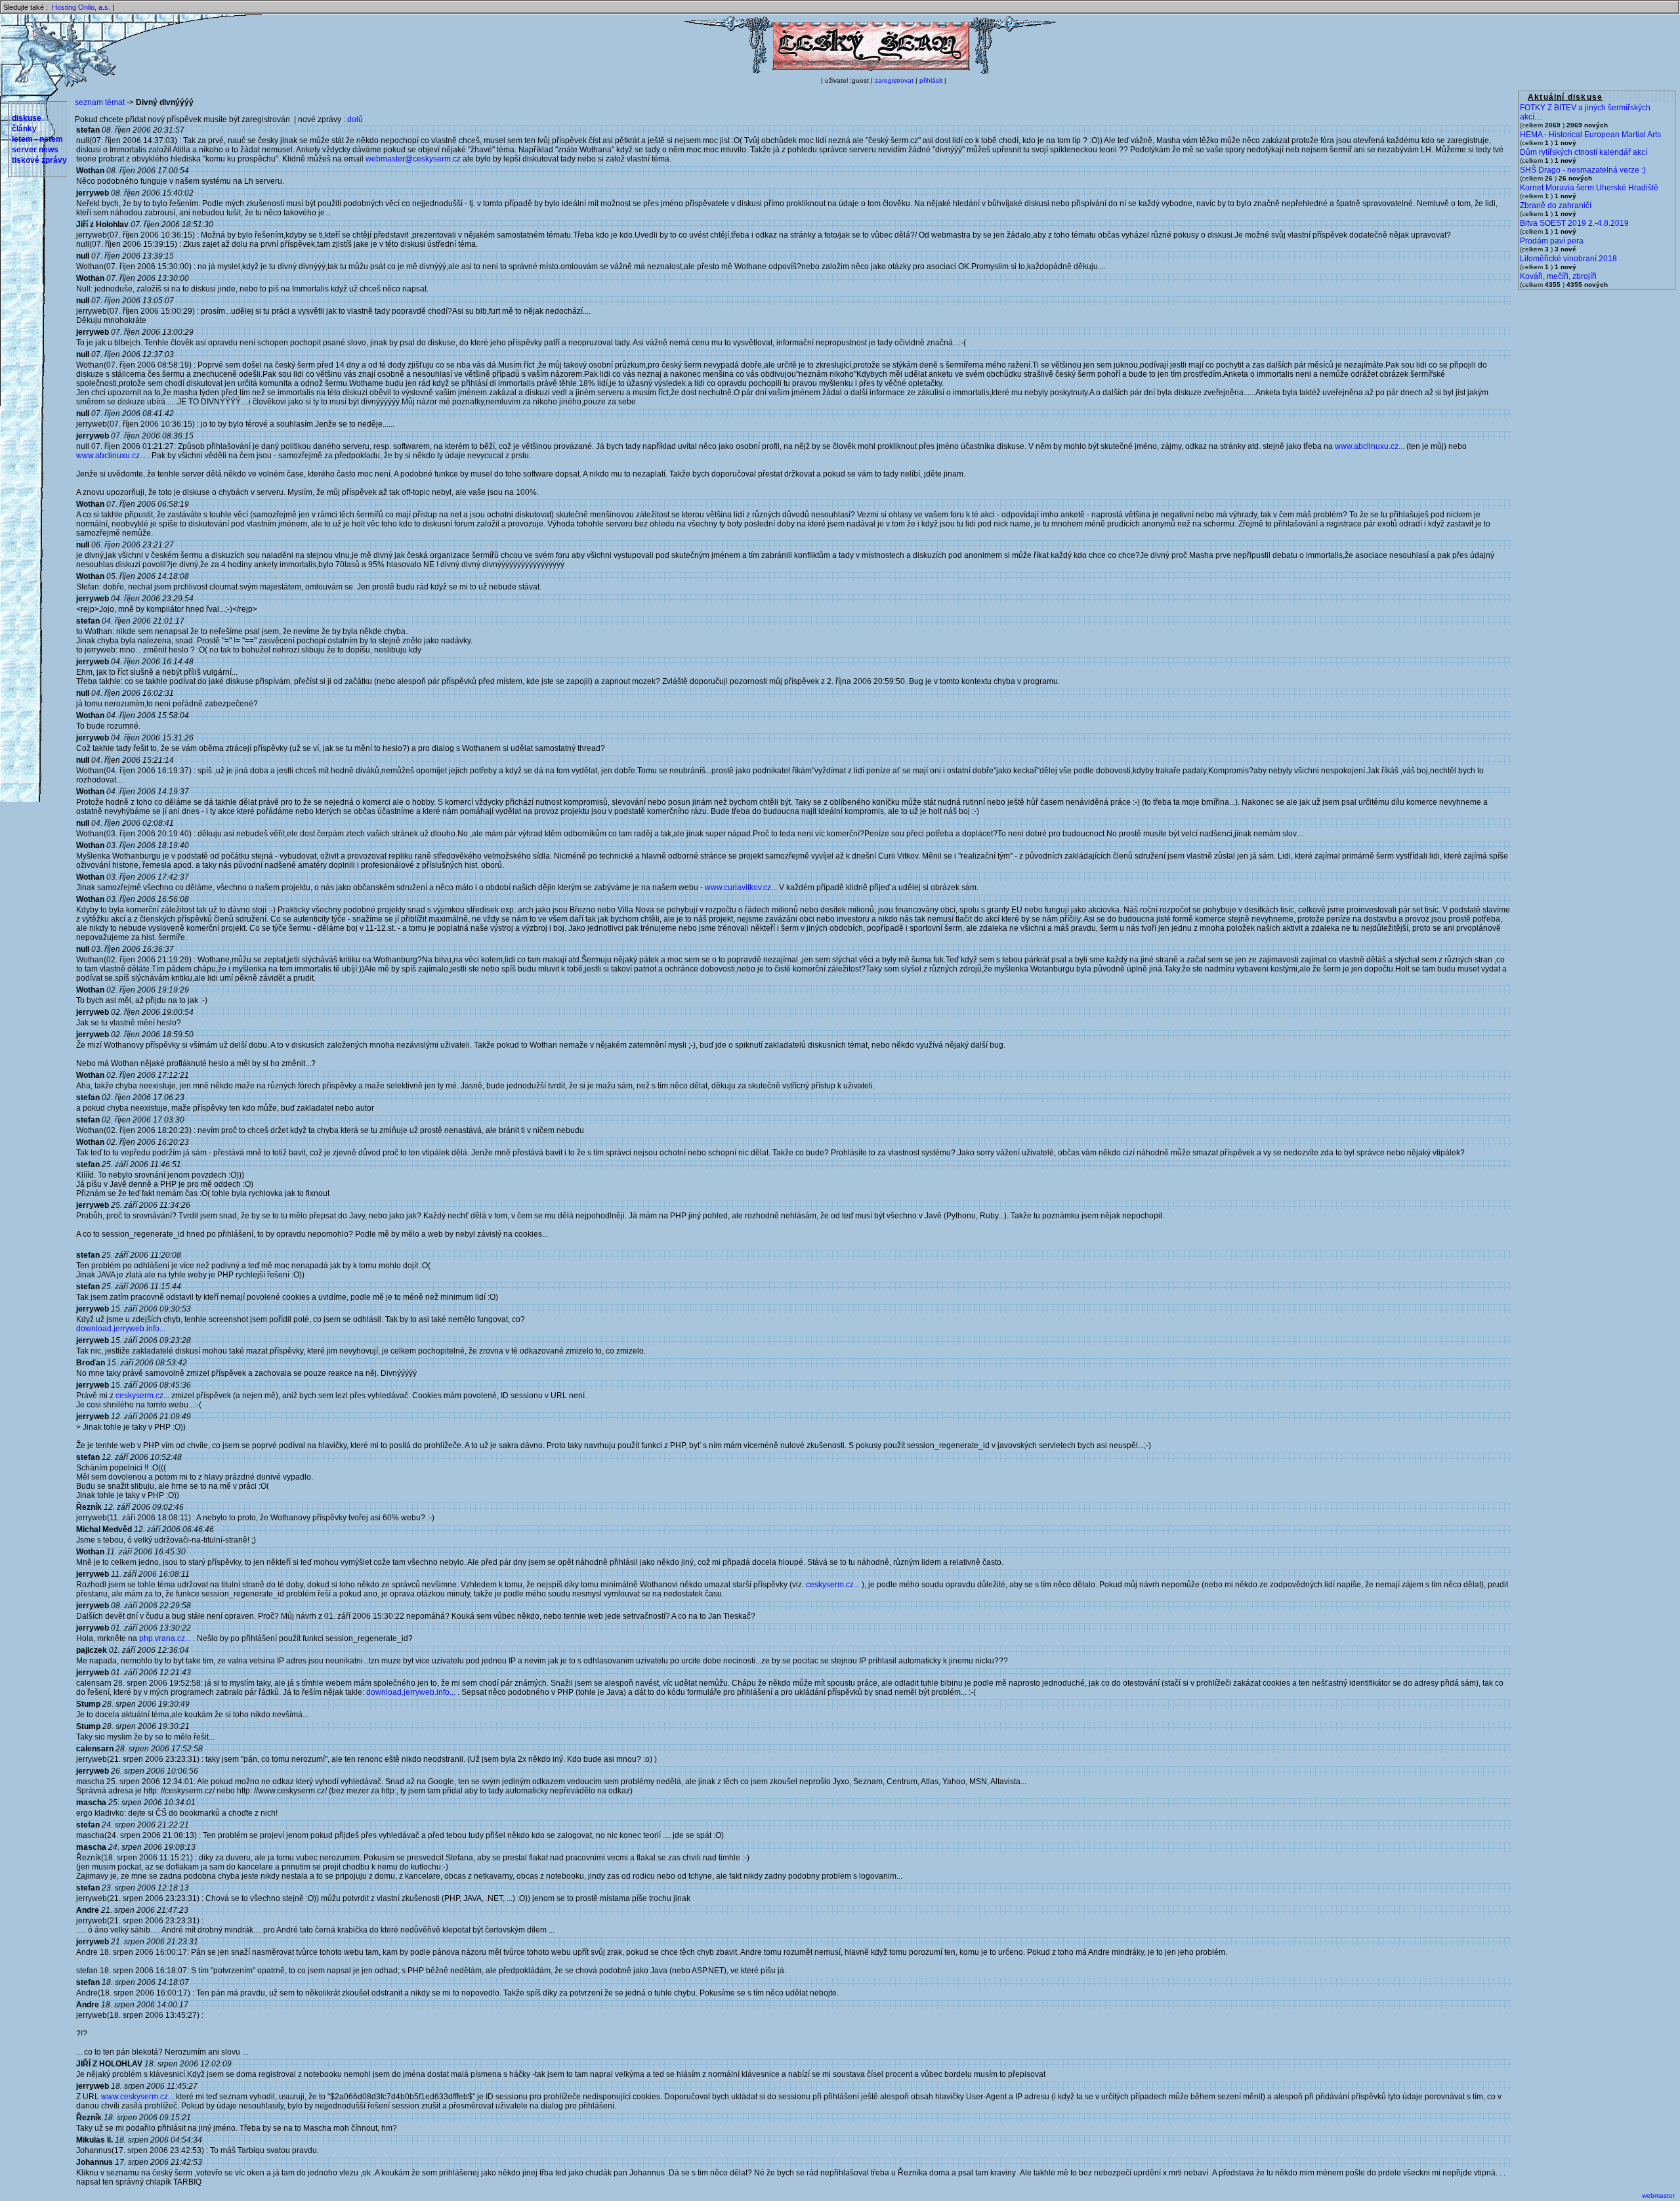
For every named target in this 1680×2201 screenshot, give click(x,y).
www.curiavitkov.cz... (741, 887)
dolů (355, 119)
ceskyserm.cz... (142, 1396)
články (24, 129)
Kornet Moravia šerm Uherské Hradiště (1589, 188)
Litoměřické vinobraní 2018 (1568, 259)
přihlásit (931, 80)
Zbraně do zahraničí (1556, 205)
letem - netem (37, 139)
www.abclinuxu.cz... (1370, 446)
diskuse (27, 118)
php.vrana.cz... (165, 1638)
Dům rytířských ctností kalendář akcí (1584, 152)
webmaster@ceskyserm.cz (413, 159)
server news (35, 150)
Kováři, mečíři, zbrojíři (1558, 276)
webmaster (1658, 2195)
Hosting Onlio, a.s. (81, 7)
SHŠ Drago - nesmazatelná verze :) (1583, 170)
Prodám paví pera (1552, 241)
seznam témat (100, 102)
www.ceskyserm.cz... (137, 2097)
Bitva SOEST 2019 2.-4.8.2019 (1574, 223)
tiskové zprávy (39, 160)
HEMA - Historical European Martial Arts (1590, 135)
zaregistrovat (894, 80)
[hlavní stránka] (870, 72)
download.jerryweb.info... (121, 1329)
